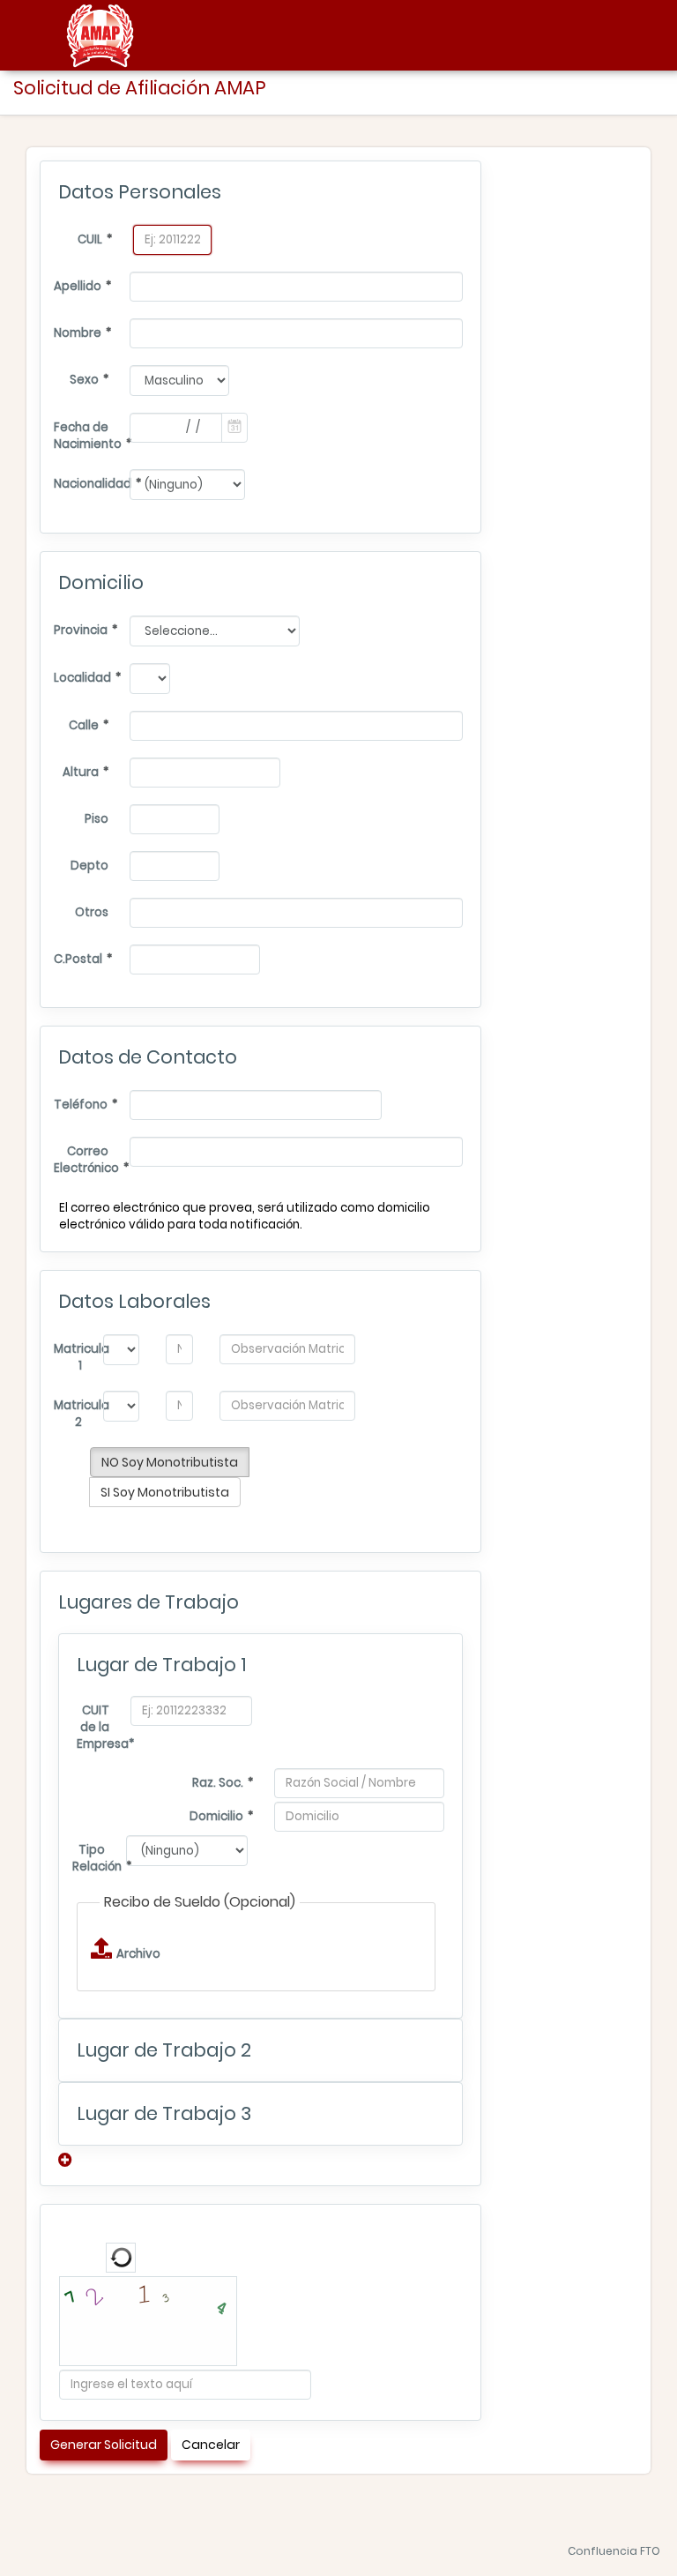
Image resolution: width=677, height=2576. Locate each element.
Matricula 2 (70, 1414)
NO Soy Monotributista (170, 1462)
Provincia (81, 630)
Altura (81, 772)
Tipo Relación (90, 1858)
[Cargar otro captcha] (121, 2258)
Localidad (82, 678)
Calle (84, 725)
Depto (89, 866)
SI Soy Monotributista (165, 1492)
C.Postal (78, 959)
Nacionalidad (83, 484)
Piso (97, 819)
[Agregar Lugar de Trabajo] (67, 2160)
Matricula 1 (70, 1357)
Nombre (78, 333)
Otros (92, 912)
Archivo (132, 1954)
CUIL (90, 239)
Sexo (84, 380)
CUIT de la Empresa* (95, 1727)
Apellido (78, 286)
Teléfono (81, 1105)
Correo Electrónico (83, 1160)
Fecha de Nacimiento (83, 436)
